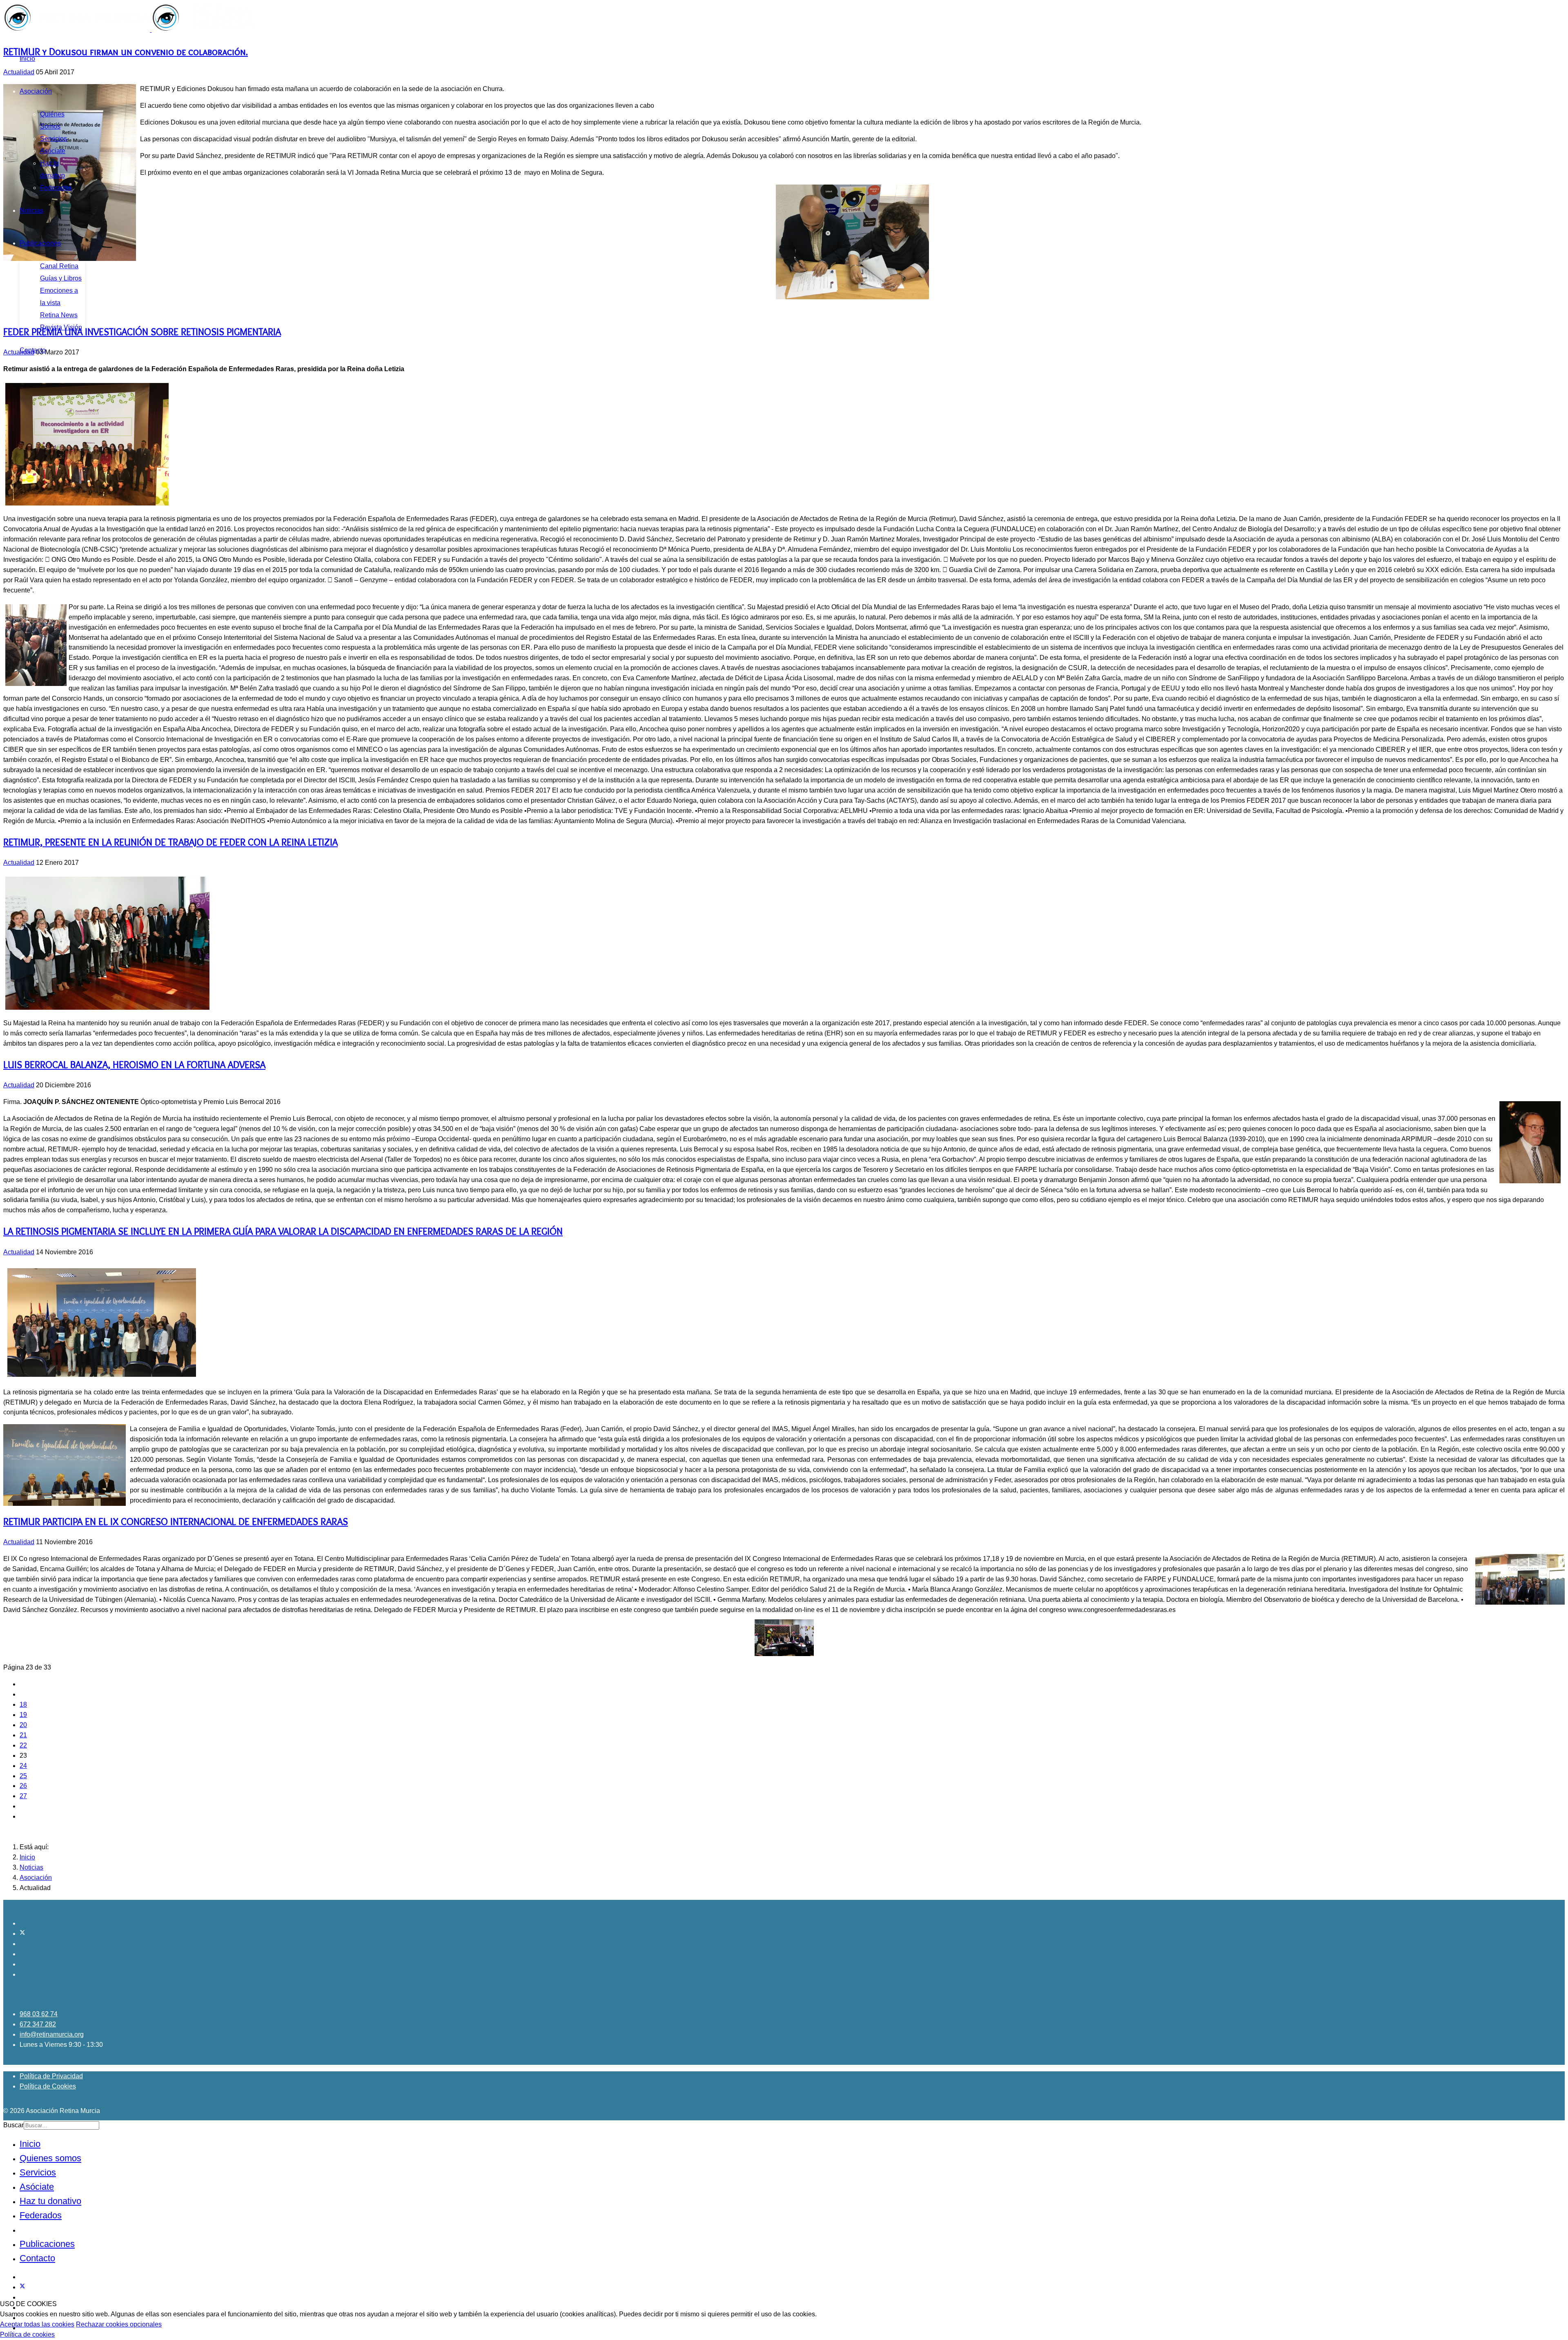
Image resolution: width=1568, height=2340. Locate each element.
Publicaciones (40, 243)
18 (23, 1704)
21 (23, 1735)
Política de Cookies (48, 2086)
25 (23, 1776)
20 (23, 1725)
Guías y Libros (61, 278)
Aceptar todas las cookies (37, 2324)
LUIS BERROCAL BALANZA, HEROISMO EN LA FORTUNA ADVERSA (134, 1065)
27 (23, 1796)
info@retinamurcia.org (52, 2034)
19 (23, 1715)
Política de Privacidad (51, 2076)
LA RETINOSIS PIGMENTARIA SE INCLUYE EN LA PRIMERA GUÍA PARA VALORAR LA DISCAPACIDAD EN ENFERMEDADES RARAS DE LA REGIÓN (283, 1231)
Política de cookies (27, 2334)
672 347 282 (38, 2024)
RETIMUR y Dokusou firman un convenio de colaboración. (126, 52)
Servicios (53, 139)
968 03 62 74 (39, 2014)
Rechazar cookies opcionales (119, 2324)
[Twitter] (22, 1934)
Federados (56, 188)
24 (23, 1766)
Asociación (36, 91)
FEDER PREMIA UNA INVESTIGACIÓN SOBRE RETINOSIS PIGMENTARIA (142, 332)
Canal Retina (59, 266)
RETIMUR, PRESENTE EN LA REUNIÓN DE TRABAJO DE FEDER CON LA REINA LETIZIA (170, 842)
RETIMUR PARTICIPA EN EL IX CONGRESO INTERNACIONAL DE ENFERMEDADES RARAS (176, 1522)
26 (23, 1786)
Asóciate (53, 151)
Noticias (31, 210)
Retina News (59, 315)
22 (23, 1745)
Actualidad (19, 72)
